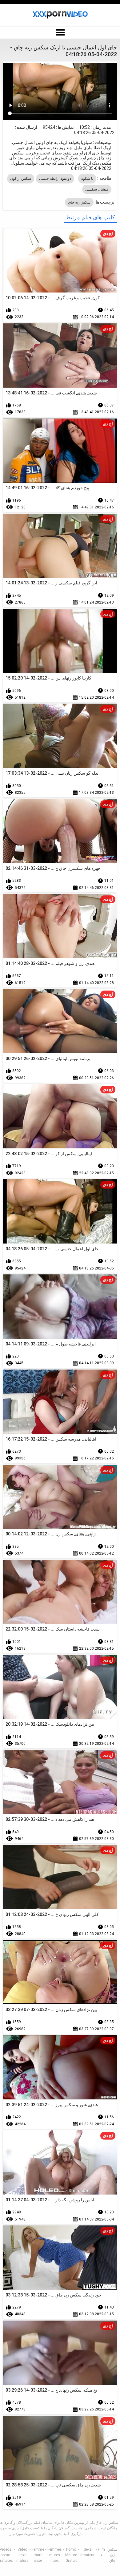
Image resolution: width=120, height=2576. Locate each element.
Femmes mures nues (55, 2555)
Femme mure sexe (38, 2555)
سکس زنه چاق (79, 202)
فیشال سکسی (97, 189)
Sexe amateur (87, 2552)
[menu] (60, 33)
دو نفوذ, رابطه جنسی (55, 179)
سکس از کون (21, 179)
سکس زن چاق (112, 2555)
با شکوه (87, 179)
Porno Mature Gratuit (71, 2555)
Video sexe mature (22, 2555)
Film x (101, 2552)
